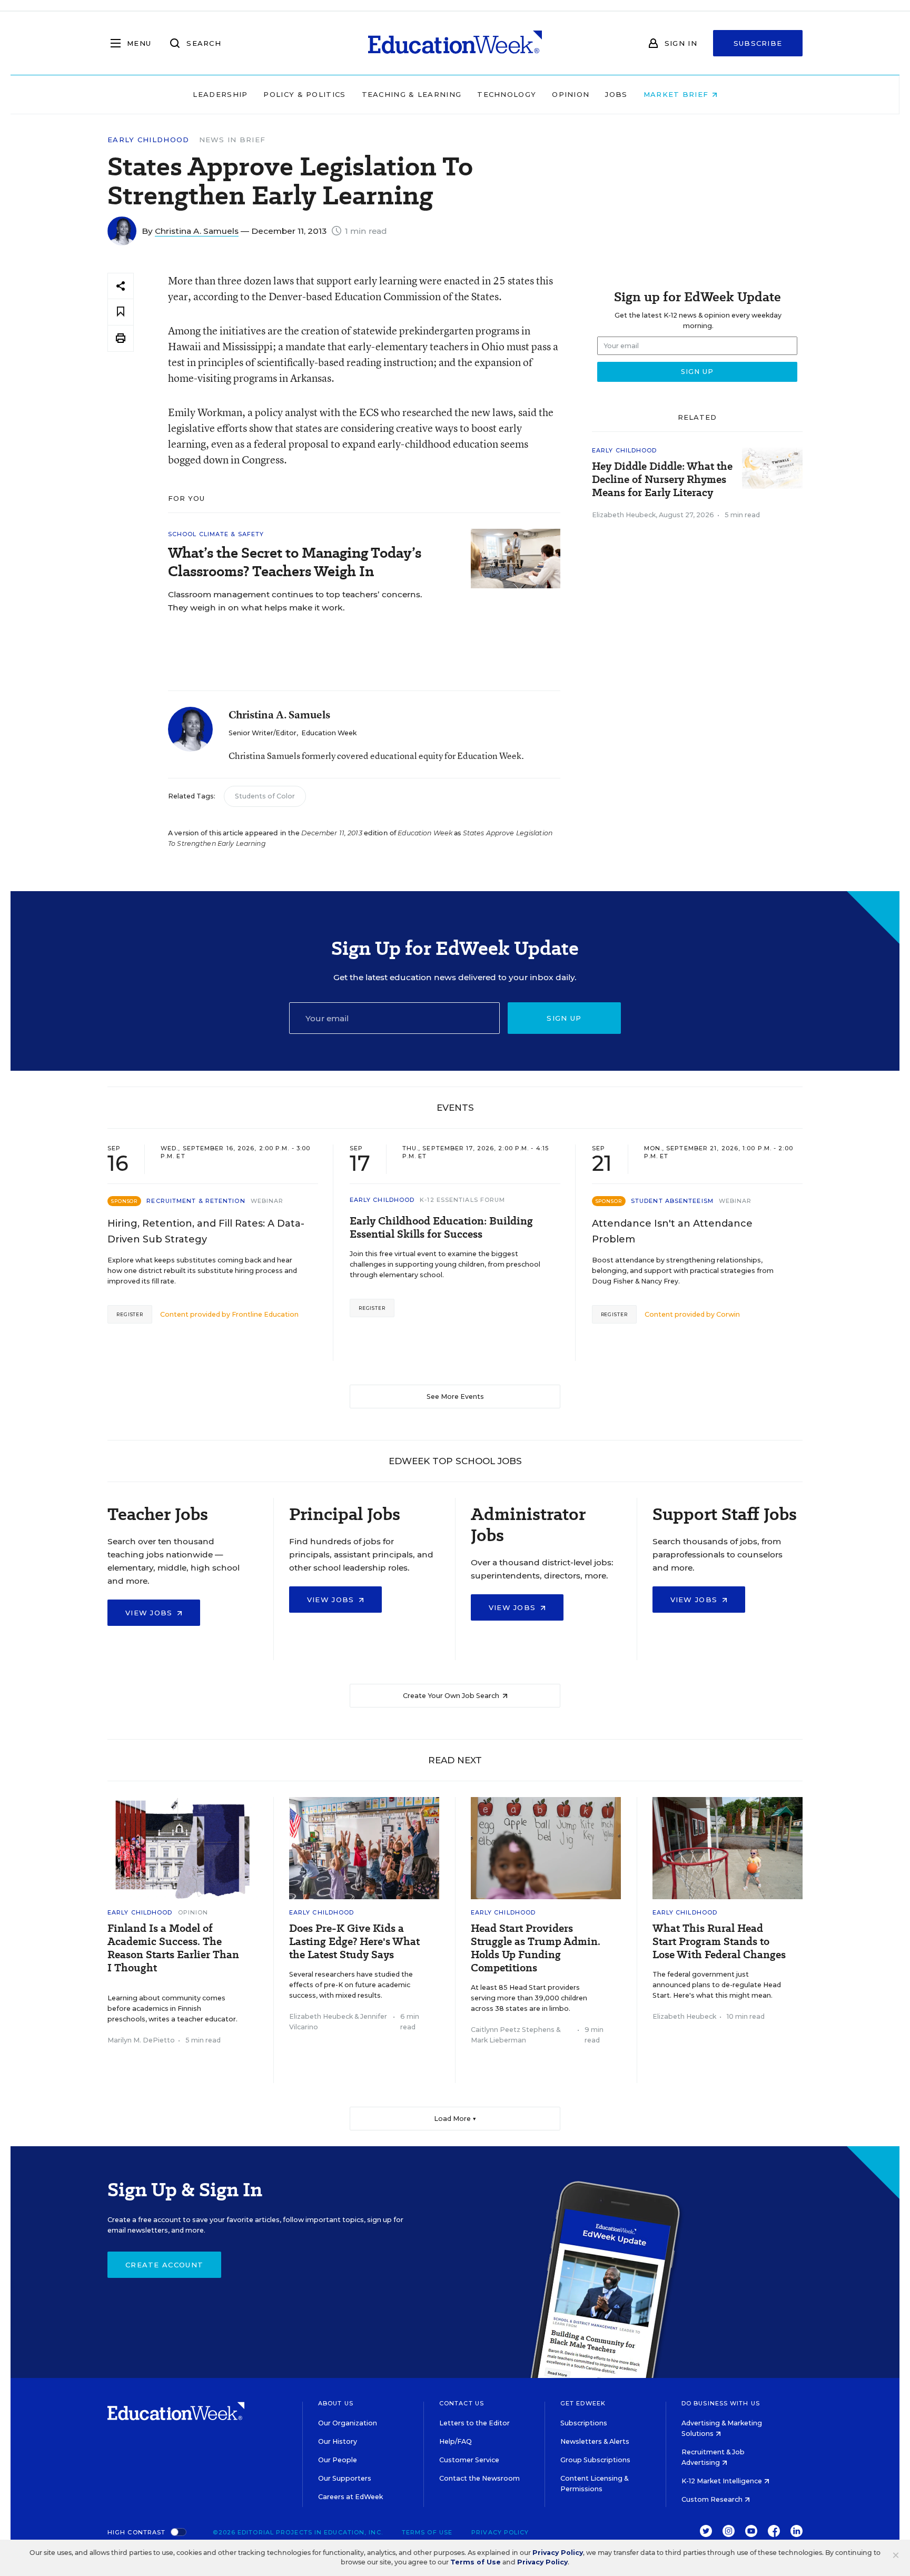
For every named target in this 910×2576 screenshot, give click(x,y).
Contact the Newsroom (479, 2478)
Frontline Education (265, 1314)
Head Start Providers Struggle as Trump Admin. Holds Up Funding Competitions (536, 1948)
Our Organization (348, 2423)
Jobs (616, 94)
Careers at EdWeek (350, 2497)
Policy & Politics (304, 94)
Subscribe (758, 43)
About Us (336, 2403)
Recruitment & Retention (196, 1201)
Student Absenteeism (672, 1201)
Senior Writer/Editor (263, 733)
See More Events (455, 1396)
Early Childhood (149, 140)
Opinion (571, 94)
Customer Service (469, 2460)
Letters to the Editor (474, 2423)
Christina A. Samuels (197, 231)
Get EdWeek (583, 2403)
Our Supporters (345, 2478)
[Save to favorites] (121, 312)
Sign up (564, 1018)
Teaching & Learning (412, 94)
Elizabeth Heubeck (624, 515)
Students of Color (265, 796)
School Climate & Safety (216, 534)
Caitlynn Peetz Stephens (513, 2030)
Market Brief (677, 94)
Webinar (267, 1201)
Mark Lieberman (498, 2040)
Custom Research (713, 2499)
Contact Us (462, 2403)
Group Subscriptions (595, 2460)
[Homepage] (455, 43)
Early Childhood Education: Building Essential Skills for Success (441, 1228)
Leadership (220, 94)
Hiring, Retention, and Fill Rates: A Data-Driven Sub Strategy (206, 1231)
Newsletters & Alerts (595, 2441)
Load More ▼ (455, 2119)
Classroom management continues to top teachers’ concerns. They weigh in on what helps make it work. (295, 601)
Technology (507, 94)
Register (130, 1314)
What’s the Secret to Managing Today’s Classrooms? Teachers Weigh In (295, 562)
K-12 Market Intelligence (723, 2481)
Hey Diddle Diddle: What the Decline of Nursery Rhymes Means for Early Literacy (662, 480)
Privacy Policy (500, 2532)
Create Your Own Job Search (452, 1696)
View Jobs (150, 1613)
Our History (338, 2441)
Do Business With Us (721, 2403)
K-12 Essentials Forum (462, 1200)
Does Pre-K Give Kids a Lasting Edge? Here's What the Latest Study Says (354, 1942)
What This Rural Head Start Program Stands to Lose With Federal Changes (719, 1942)
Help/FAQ (456, 2441)
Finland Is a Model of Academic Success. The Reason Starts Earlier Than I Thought (173, 1948)
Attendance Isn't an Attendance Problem (672, 1231)
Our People (338, 2460)
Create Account (164, 2265)
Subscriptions (584, 2423)
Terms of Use (427, 2532)
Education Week (329, 733)
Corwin (728, 1314)
